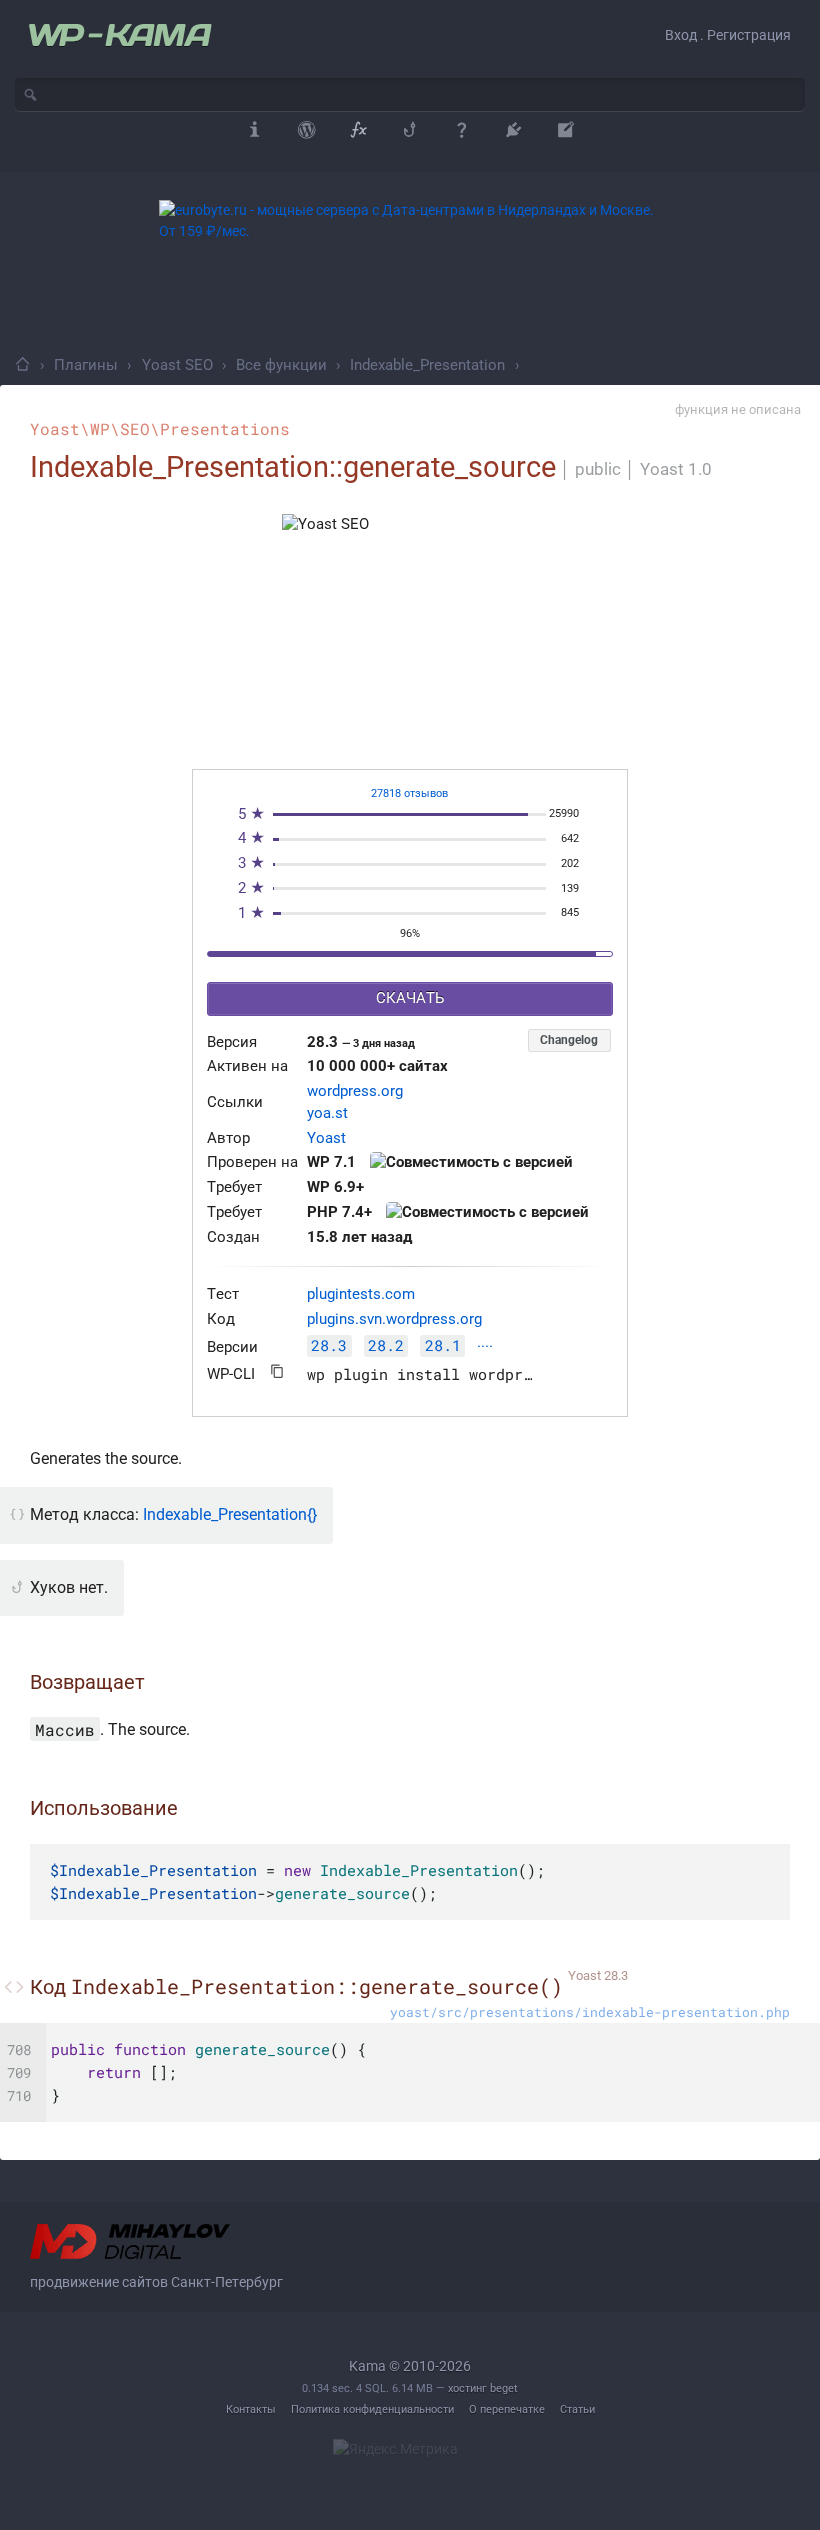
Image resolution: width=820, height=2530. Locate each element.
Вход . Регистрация (728, 35)
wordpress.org (355, 1091)
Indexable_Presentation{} (230, 1514)
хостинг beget (483, 2388)
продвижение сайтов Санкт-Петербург (156, 2282)
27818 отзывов (409, 793)
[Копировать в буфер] (277, 1371)
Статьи (577, 2409)
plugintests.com (361, 1294)
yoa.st (327, 1113)
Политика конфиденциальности (372, 2409)
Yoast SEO (177, 365)
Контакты (251, 2409)
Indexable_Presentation (427, 365)
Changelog (569, 1040)
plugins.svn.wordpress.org (394, 1319)
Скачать (410, 998)
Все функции (281, 365)
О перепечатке (507, 2409)
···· (485, 1347)
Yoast (326, 1138)
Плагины (86, 365)
